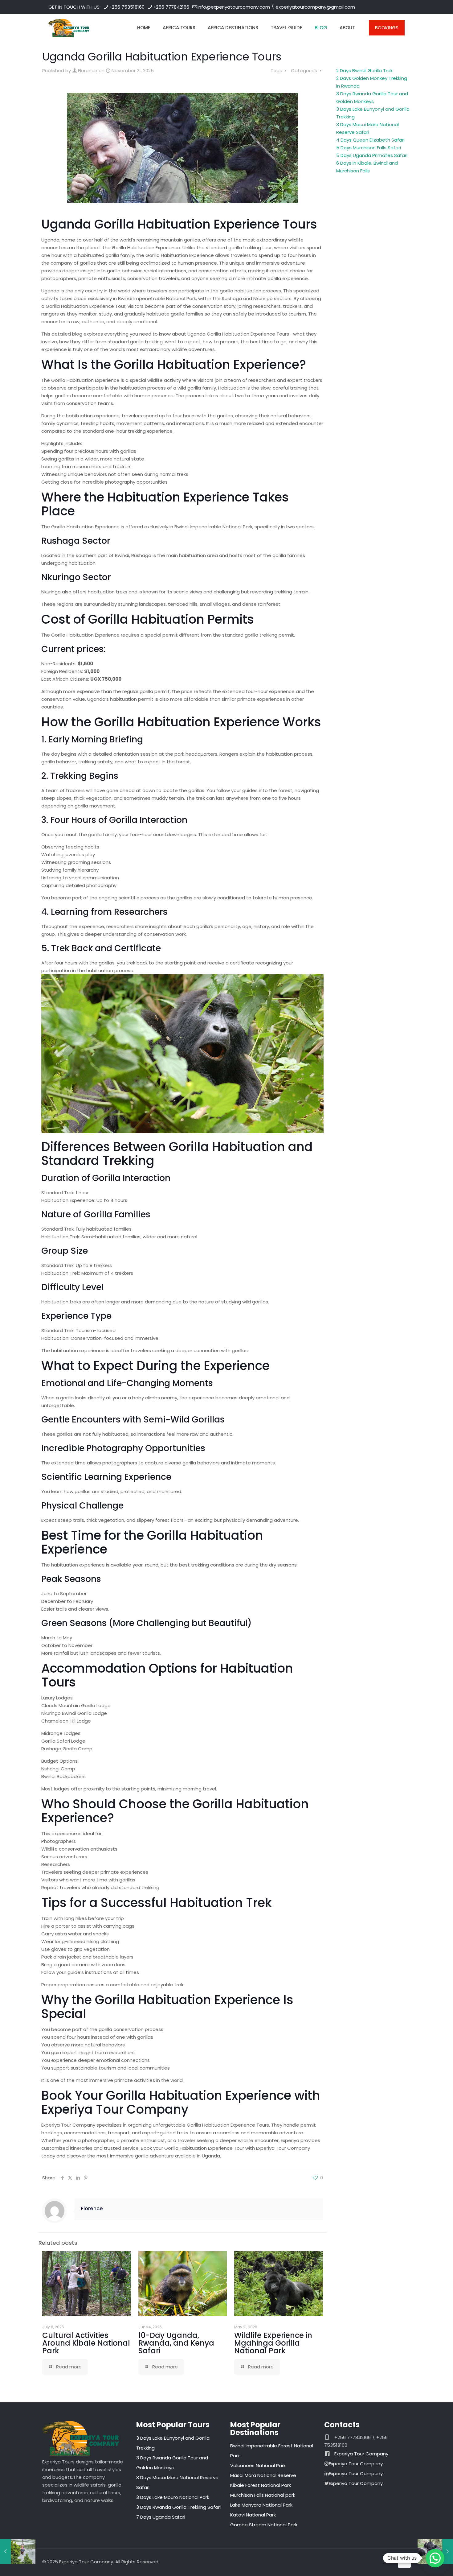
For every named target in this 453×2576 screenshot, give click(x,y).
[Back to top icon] (404, 2562)
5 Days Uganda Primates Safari (372, 155)
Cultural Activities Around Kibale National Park (86, 2343)
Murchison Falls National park (263, 2495)
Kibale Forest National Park (261, 2485)
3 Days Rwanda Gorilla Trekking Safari (178, 2507)
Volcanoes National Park (258, 2465)
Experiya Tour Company (361, 2454)
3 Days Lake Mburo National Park (173, 2497)
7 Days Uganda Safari (161, 2517)
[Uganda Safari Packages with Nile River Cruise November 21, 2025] (18, 2551)
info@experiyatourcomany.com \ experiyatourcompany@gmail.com (276, 7)
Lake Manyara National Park (261, 2505)
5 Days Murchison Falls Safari (369, 148)
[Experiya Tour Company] (69, 28)
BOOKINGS (387, 28)
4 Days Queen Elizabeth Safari (370, 140)
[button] (435, 2558)
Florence (88, 70)
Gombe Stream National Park (264, 2525)
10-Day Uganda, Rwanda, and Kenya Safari (176, 2343)
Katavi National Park (253, 2515)
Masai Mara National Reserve (263, 2475)
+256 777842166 (171, 7)
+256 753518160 (127, 7)
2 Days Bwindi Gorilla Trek (364, 70)
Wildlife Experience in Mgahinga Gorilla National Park (273, 2343)
